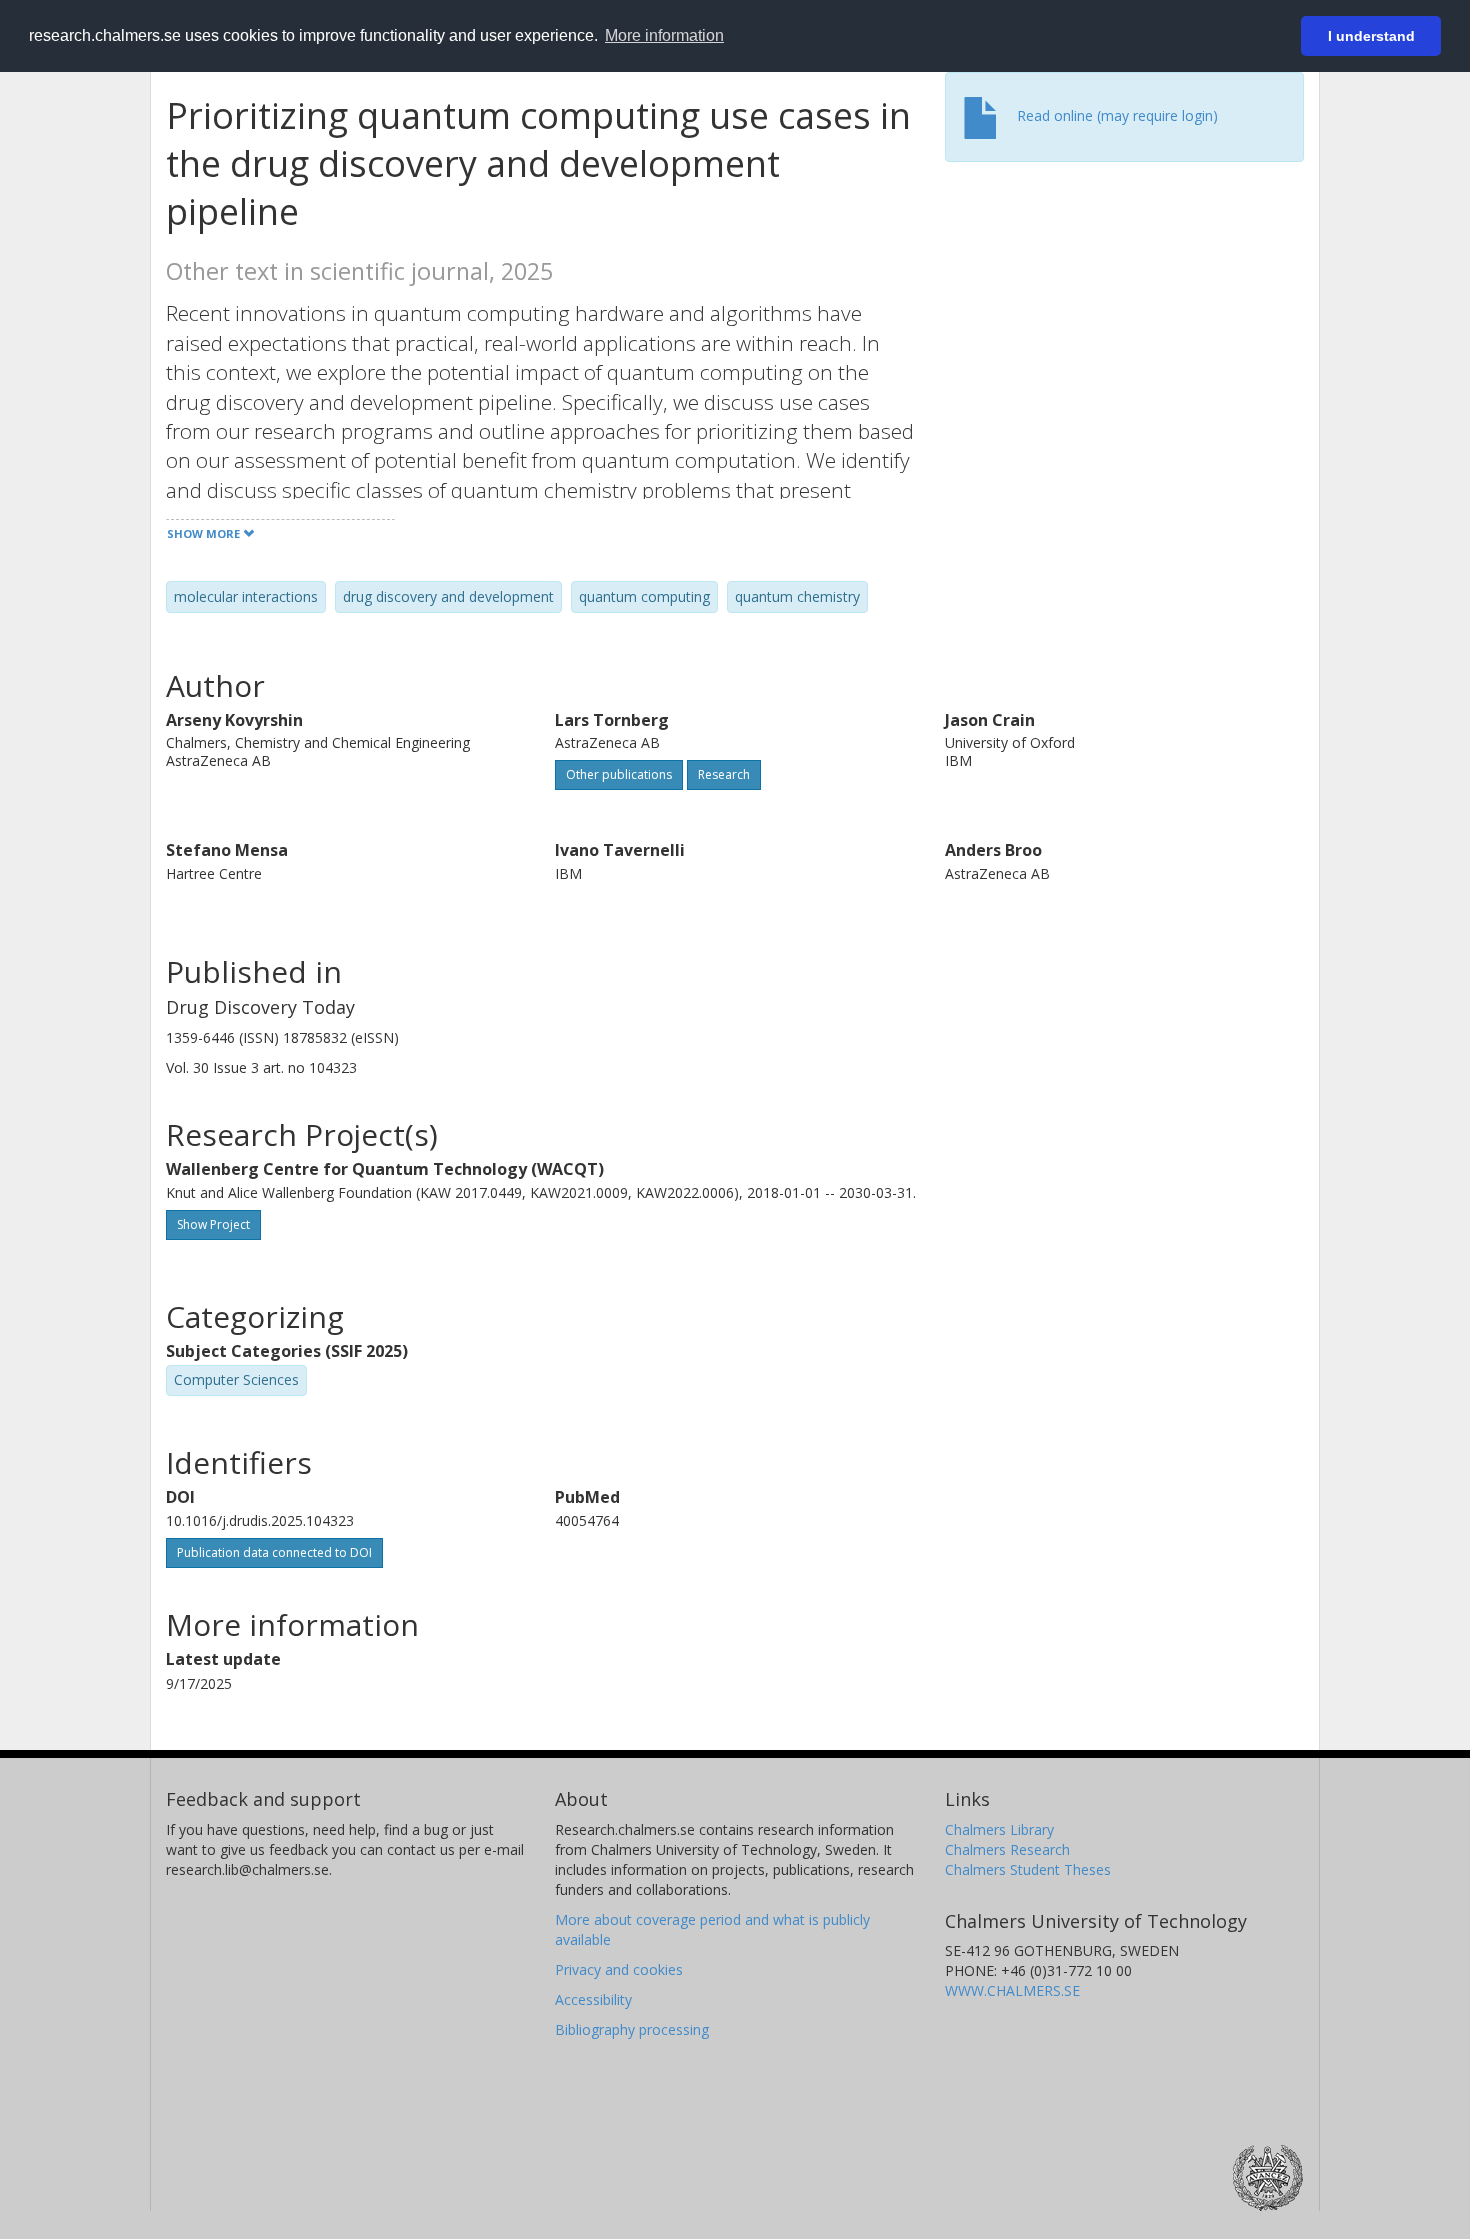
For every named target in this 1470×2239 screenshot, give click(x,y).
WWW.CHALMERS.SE (1012, 1990)
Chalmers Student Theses (1028, 1869)
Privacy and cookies (619, 1969)
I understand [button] (1371, 36)
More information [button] (664, 35)
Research (724, 774)
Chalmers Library (999, 1829)
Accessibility (593, 1999)
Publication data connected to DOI (274, 1552)
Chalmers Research (1007, 1849)
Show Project (213, 1224)
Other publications (619, 774)
